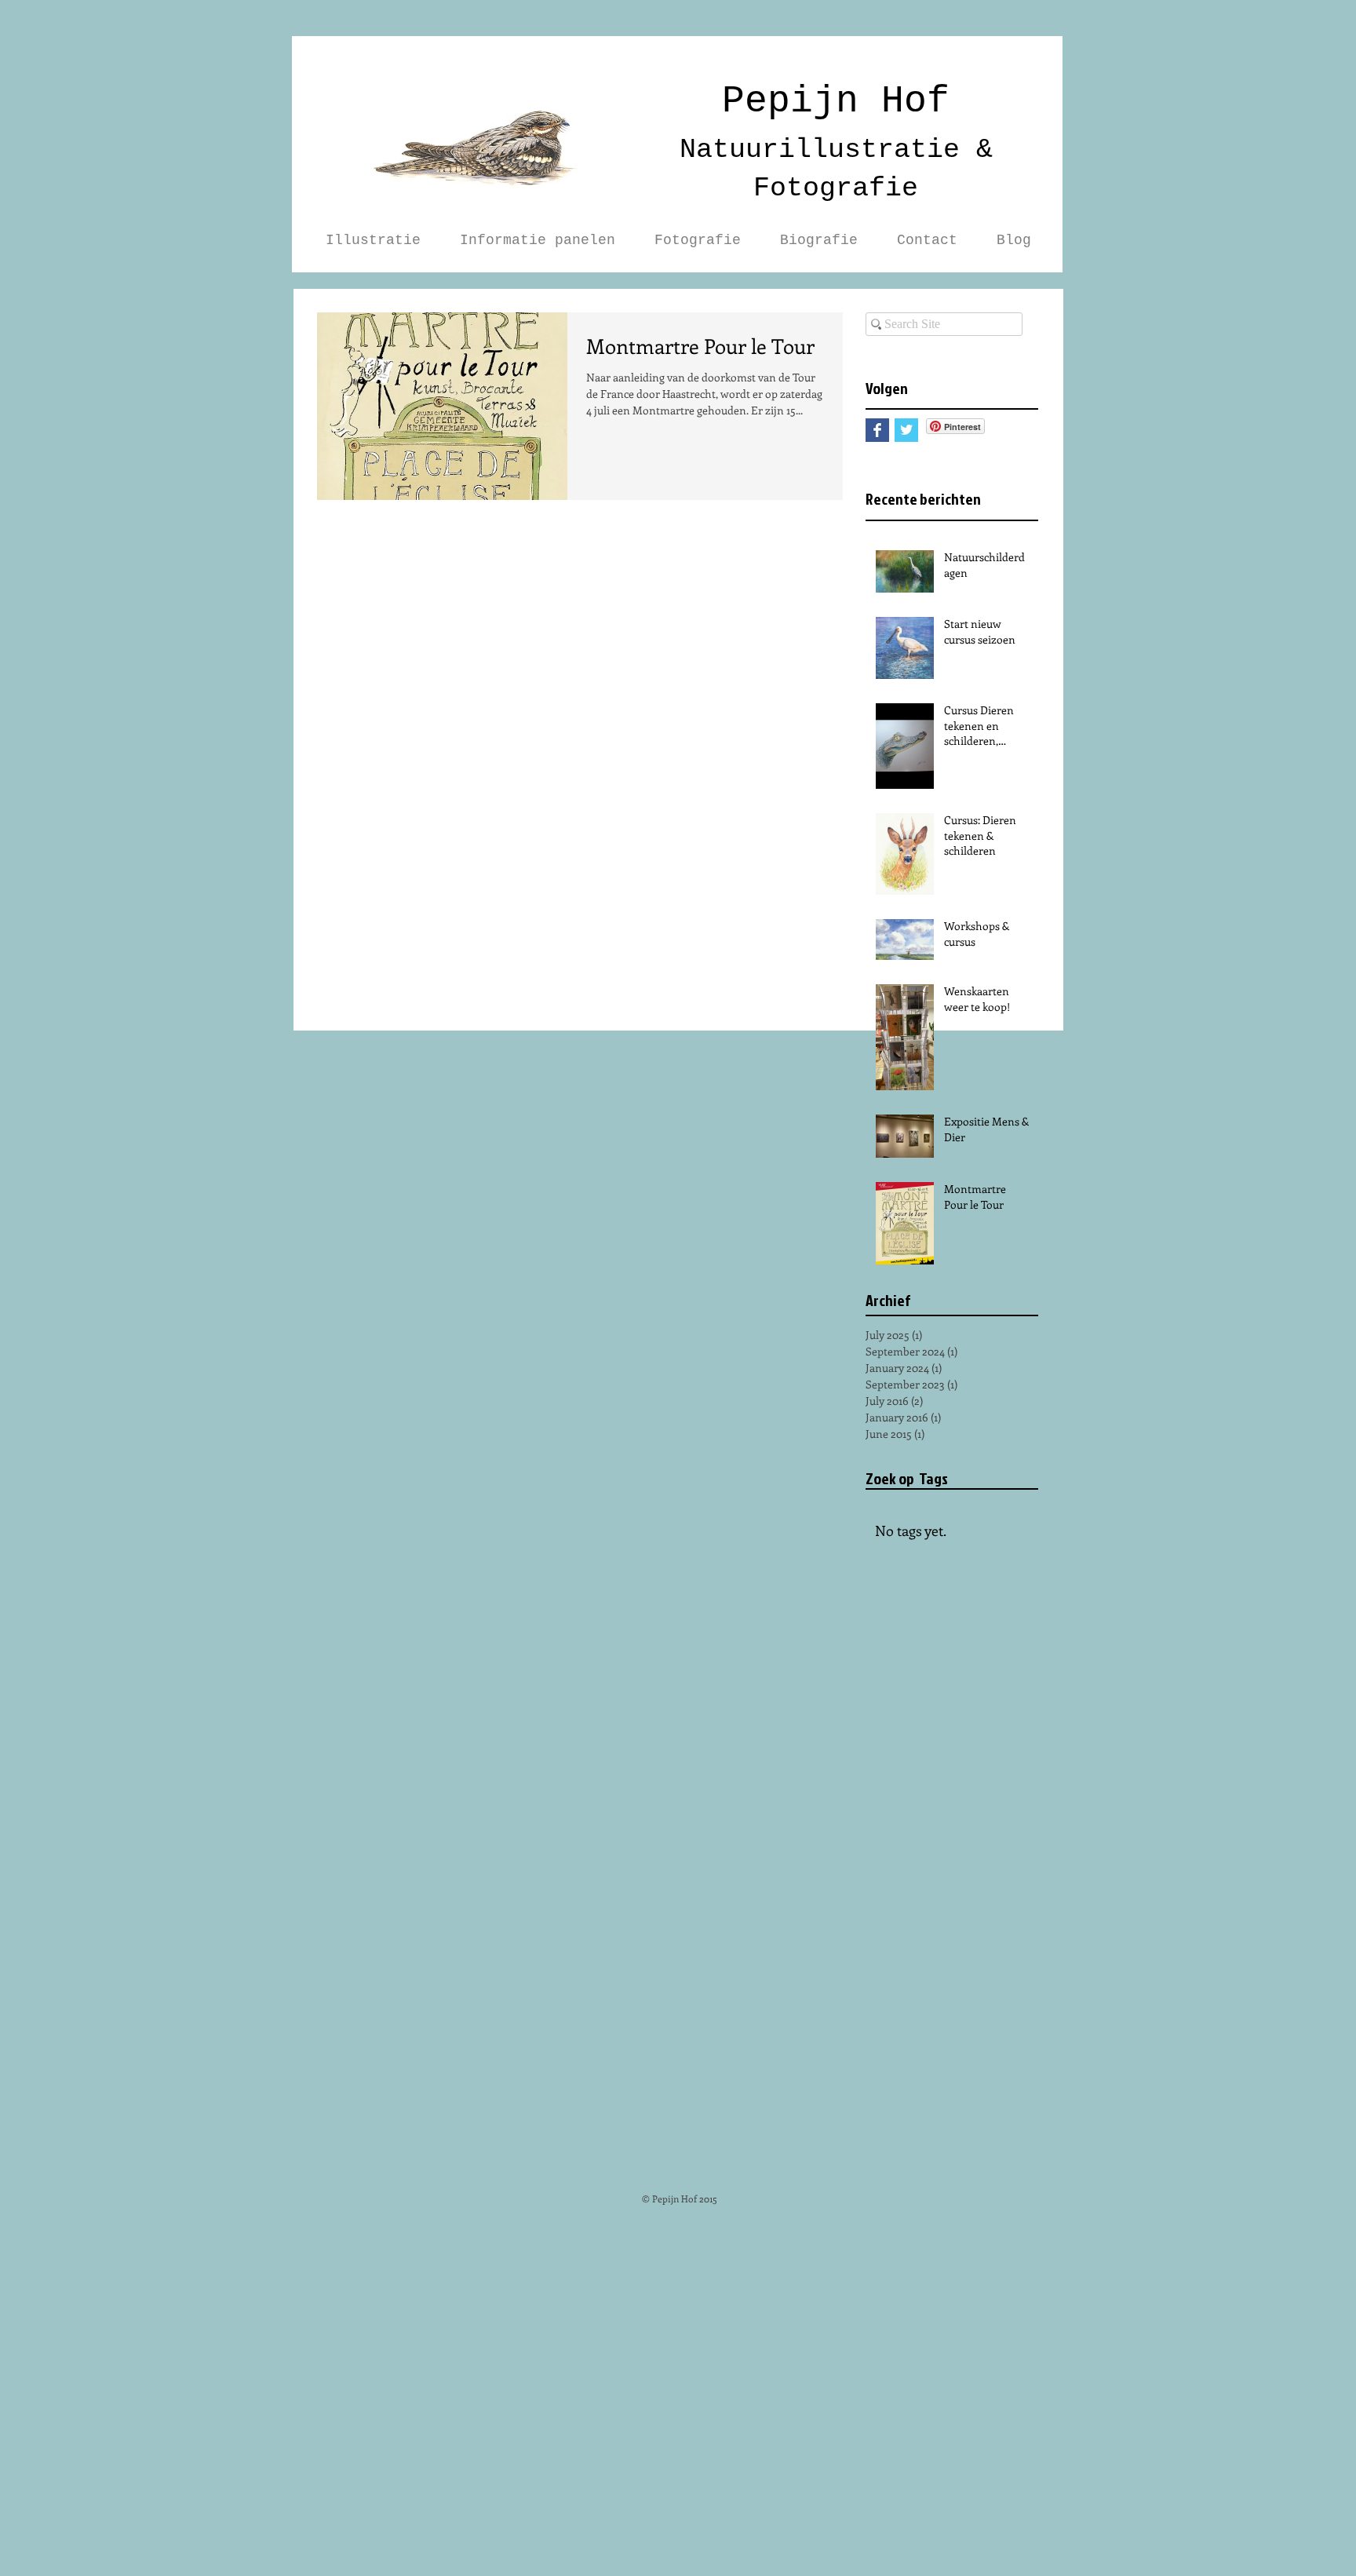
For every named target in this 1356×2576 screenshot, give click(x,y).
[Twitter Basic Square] (906, 430)
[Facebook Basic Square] (877, 430)
